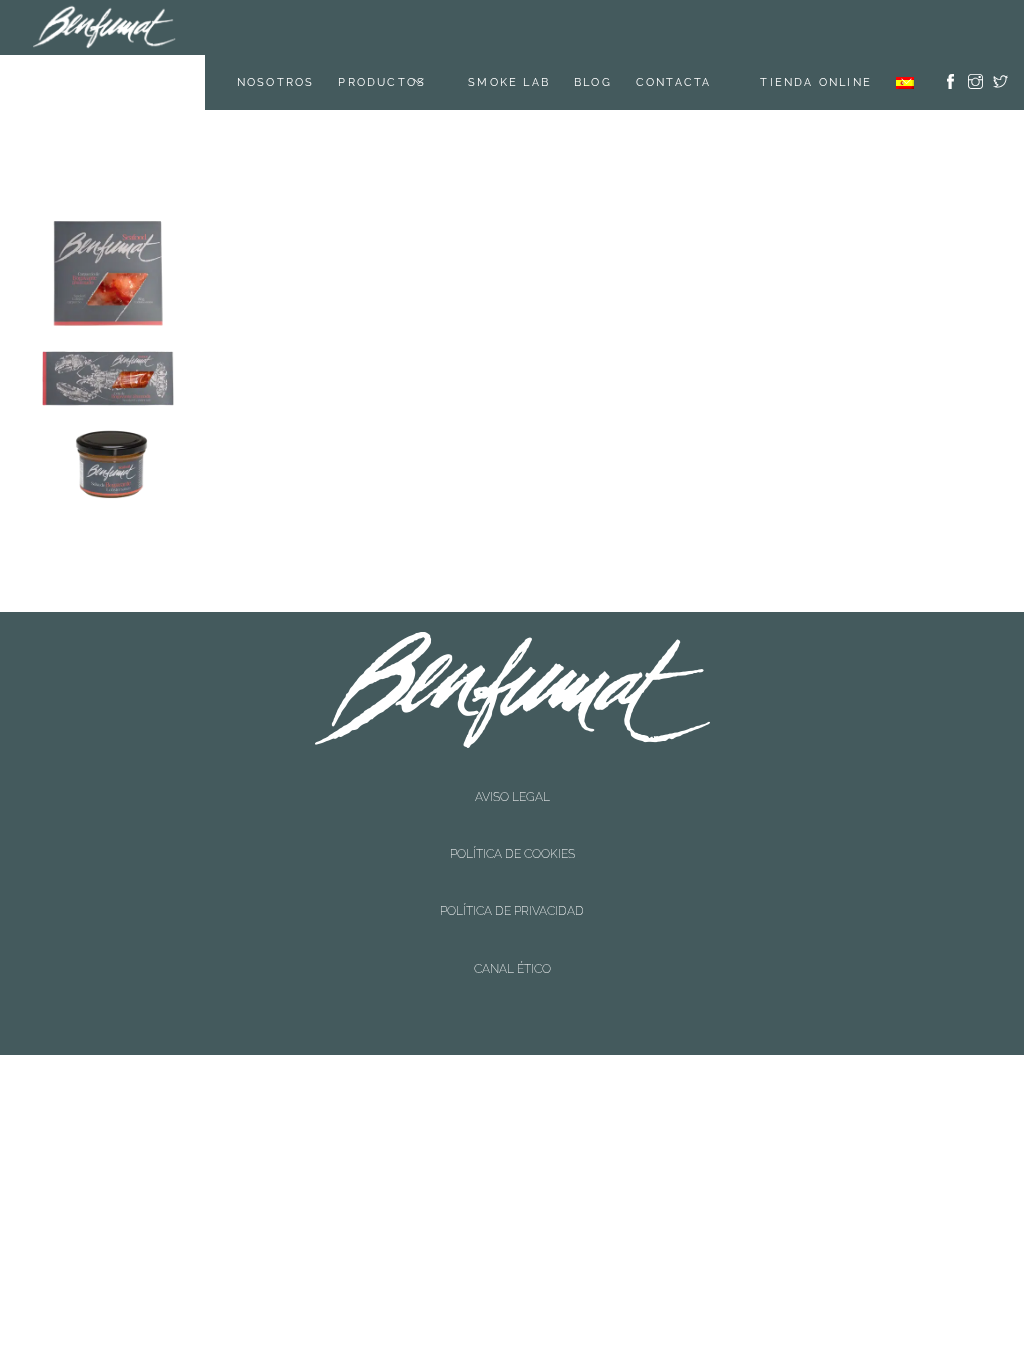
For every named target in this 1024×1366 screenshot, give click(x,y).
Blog (618, 27)
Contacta (699, 27)
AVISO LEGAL (512, 722)
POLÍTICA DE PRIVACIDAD (512, 756)
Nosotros (301, 27)
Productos (407, 27)
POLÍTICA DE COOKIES (512, 739)
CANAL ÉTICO (512, 774)
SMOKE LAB (534, 27)
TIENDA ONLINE (816, 27)
